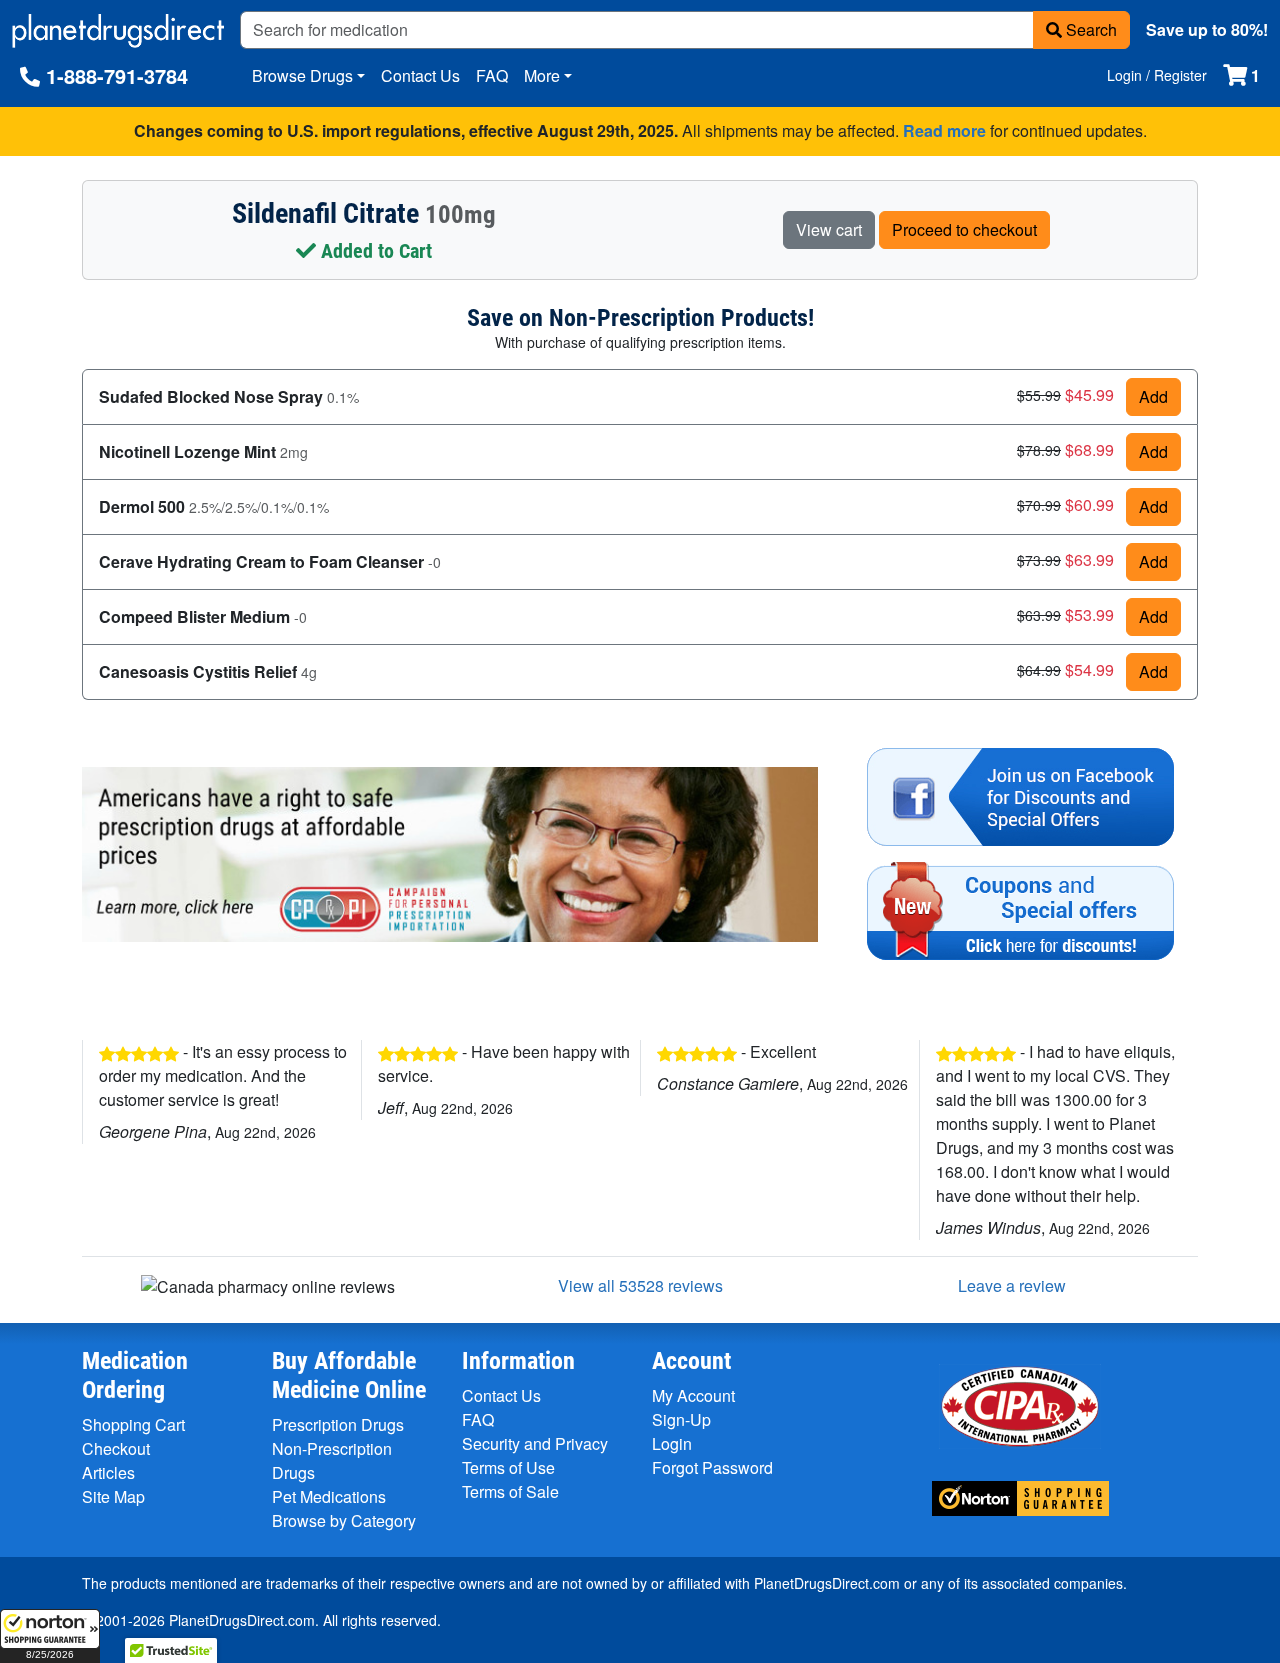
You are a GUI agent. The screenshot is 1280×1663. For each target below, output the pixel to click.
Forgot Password (712, 1467)
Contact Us (420, 75)
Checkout (116, 1448)
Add (1153, 396)
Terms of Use (508, 1467)
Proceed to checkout (964, 229)
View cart (829, 229)
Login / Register (1157, 75)
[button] (50, 1636)
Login (672, 1443)
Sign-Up (681, 1419)
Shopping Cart (133, 1424)
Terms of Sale (510, 1491)
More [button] (542, 75)
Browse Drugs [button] (302, 75)
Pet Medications (329, 1496)
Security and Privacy (535, 1443)
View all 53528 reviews (640, 1285)
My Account (693, 1395)
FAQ (492, 75)
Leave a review (1012, 1285)
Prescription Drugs (338, 1424)
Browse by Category (344, 1520)
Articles (108, 1472)
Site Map (113, 1496)
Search (1089, 29)
